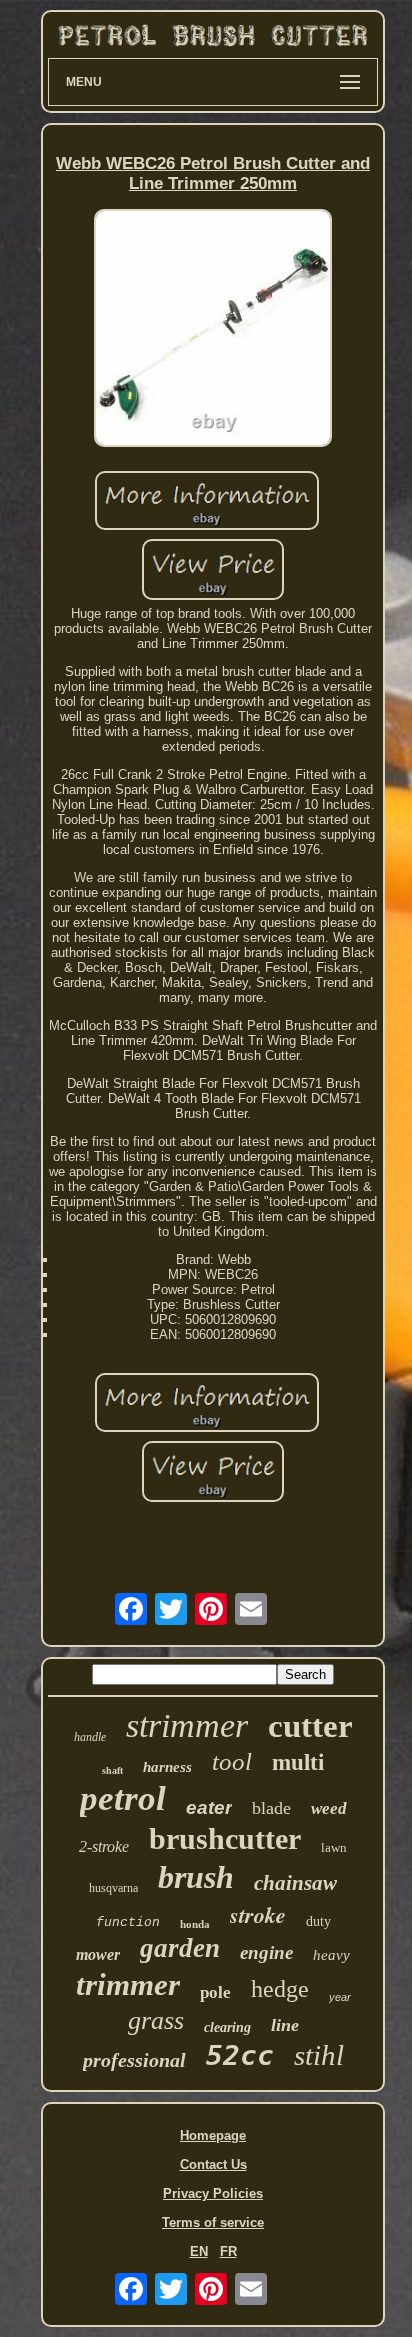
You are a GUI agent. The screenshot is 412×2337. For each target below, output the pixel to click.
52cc (240, 2055)
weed (329, 1808)
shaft (112, 1770)
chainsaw (295, 1883)
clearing (227, 2027)
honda (195, 1924)
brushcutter (225, 1838)
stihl (319, 2055)
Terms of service (213, 2222)
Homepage (213, 2135)
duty (318, 1921)
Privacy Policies (213, 2193)
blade (271, 1808)
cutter (310, 1726)
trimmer (128, 1984)
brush (196, 1877)
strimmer (187, 1725)
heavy (331, 1955)
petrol (123, 1798)
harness (167, 1767)
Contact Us (213, 2164)
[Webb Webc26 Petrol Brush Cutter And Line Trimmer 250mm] (213, 329)
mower (98, 1954)
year (340, 1997)
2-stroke (104, 1846)
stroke (258, 1914)
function (128, 1922)
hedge (280, 1989)
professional (134, 2060)
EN (199, 2251)
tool (232, 1761)
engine (266, 1952)
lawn (334, 1847)
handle (90, 1737)
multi (298, 1762)
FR (228, 2251)
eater (209, 1807)
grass (156, 2020)
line (285, 2025)
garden (180, 1948)
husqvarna (113, 1888)
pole (215, 1992)
